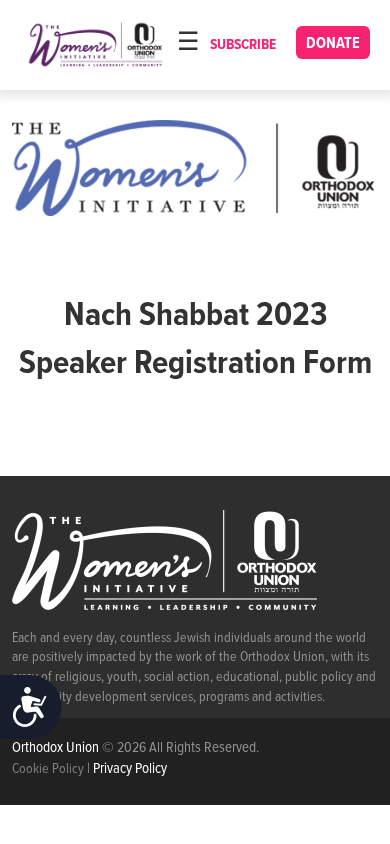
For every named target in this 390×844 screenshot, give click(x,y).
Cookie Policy (48, 769)
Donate (333, 43)
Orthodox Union (57, 748)
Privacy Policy (130, 769)
